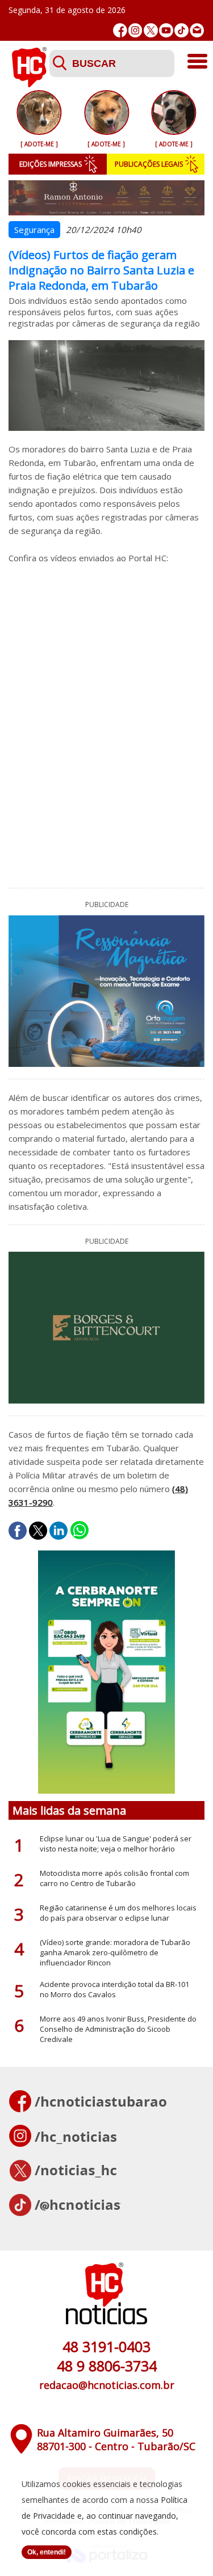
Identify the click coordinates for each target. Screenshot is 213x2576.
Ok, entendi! (47, 2552)
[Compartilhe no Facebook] (18, 1531)
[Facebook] (120, 30)
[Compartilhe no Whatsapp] (80, 1531)
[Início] (29, 84)
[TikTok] (181, 30)
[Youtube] (166, 30)
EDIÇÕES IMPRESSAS (51, 164)
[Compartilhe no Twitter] (38, 1531)
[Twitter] (151, 30)
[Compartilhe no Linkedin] (59, 1531)
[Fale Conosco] (197, 30)
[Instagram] (135, 30)
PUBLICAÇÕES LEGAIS (149, 164)
